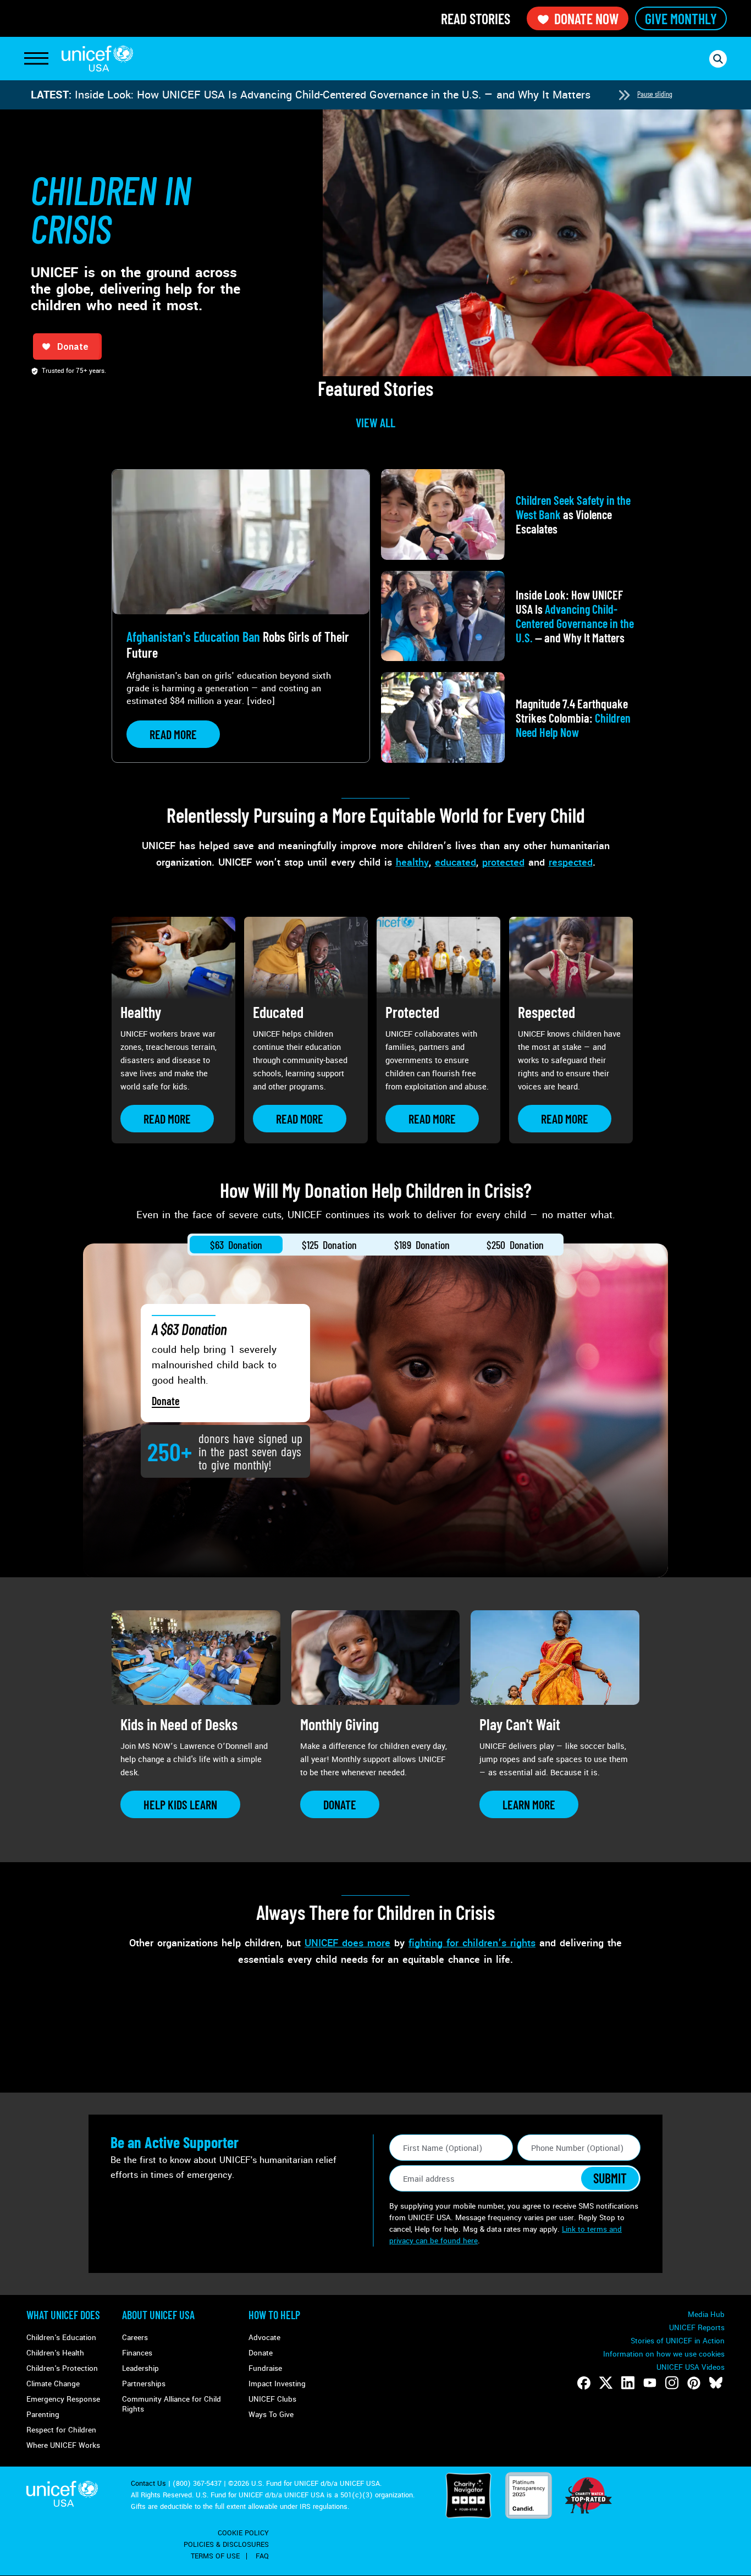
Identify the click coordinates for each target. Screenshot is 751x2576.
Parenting (43, 2415)
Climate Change (53, 2384)
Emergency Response (63, 2399)
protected (503, 862)
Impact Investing (277, 2384)
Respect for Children (61, 2430)
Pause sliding (655, 94)
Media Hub (706, 2314)
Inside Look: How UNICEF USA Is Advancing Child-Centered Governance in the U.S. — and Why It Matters (333, 95)
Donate (166, 1401)
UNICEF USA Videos (691, 2367)
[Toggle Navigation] (36, 59)
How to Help (274, 2315)
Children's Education (61, 2338)
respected (571, 862)
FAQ (262, 2556)
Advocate (264, 2338)
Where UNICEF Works (63, 2445)
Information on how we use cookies (664, 2354)
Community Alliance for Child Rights (172, 2404)
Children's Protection (62, 2368)
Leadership (140, 2368)
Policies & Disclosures (226, 2545)
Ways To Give (271, 2415)
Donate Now (586, 18)
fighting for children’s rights (472, 1943)
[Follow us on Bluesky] (716, 2383)
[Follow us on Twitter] (606, 2383)
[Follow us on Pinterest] (694, 2383)
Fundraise (265, 2368)
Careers (135, 2338)
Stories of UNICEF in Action (678, 2341)
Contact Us (148, 2484)
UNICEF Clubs (272, 2399)
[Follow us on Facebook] (584, 2383)
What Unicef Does (63, 2315)
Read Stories (476, 18)
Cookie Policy (243, 2533)
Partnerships (144, 2384)
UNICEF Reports (697, 2328)
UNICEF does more (347, 1943)
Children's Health (55, 2353)
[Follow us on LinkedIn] (628, 2383)
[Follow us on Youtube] (650, 2383)
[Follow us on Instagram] (672, 2383)
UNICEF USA (97, 59)
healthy (412, 862)
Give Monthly (681, 18)
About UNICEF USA (158, 2315)
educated (455, 862)
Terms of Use (215, 2556)
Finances (137, 2353)
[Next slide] (624, 95)
